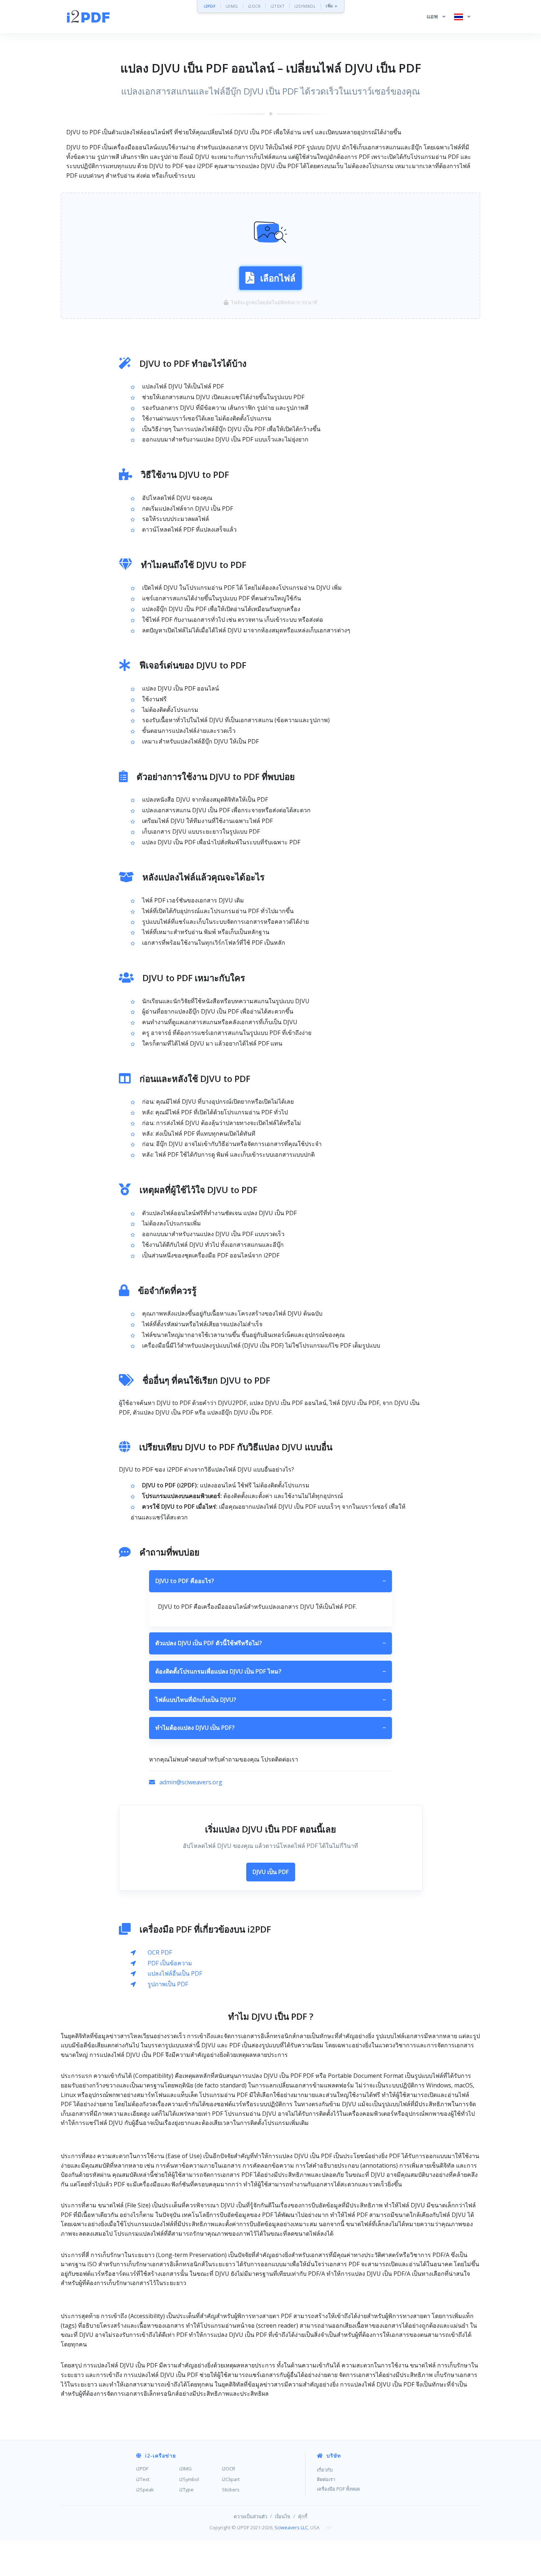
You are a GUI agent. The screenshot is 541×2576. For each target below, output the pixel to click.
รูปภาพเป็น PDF (168, 1984)
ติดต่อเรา (326, 2479)
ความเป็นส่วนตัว (250, 2516)
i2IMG (232, 6)
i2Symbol (189, 2479)
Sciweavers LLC (291, 2527)
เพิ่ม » (332, 6)
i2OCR (254, 6)
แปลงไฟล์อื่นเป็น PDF (175, 1973)
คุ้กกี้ (303, 2516)
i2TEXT (277, 6)
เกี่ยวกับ (325, 2470)
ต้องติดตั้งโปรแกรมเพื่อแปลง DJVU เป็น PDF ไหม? (270, 1671)
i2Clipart (231, 2479)
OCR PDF (160, 1952)
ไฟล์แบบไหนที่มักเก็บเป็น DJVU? (270, 1700)
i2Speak (145, 2490)
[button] (436, 17)
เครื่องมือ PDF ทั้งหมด (338, 2489)
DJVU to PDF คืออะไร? (270, 1581)
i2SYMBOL (305, 6)
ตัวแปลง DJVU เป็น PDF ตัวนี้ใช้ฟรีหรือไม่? (270, 1643)
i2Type (186, 2490)
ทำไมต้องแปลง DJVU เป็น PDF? (270, 1728)
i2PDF (210, 6)
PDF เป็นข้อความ (170, 1963)
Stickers (231, 2490)
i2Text (143, 2479)
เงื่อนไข (283, 2516)
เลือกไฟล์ (278, 278)
